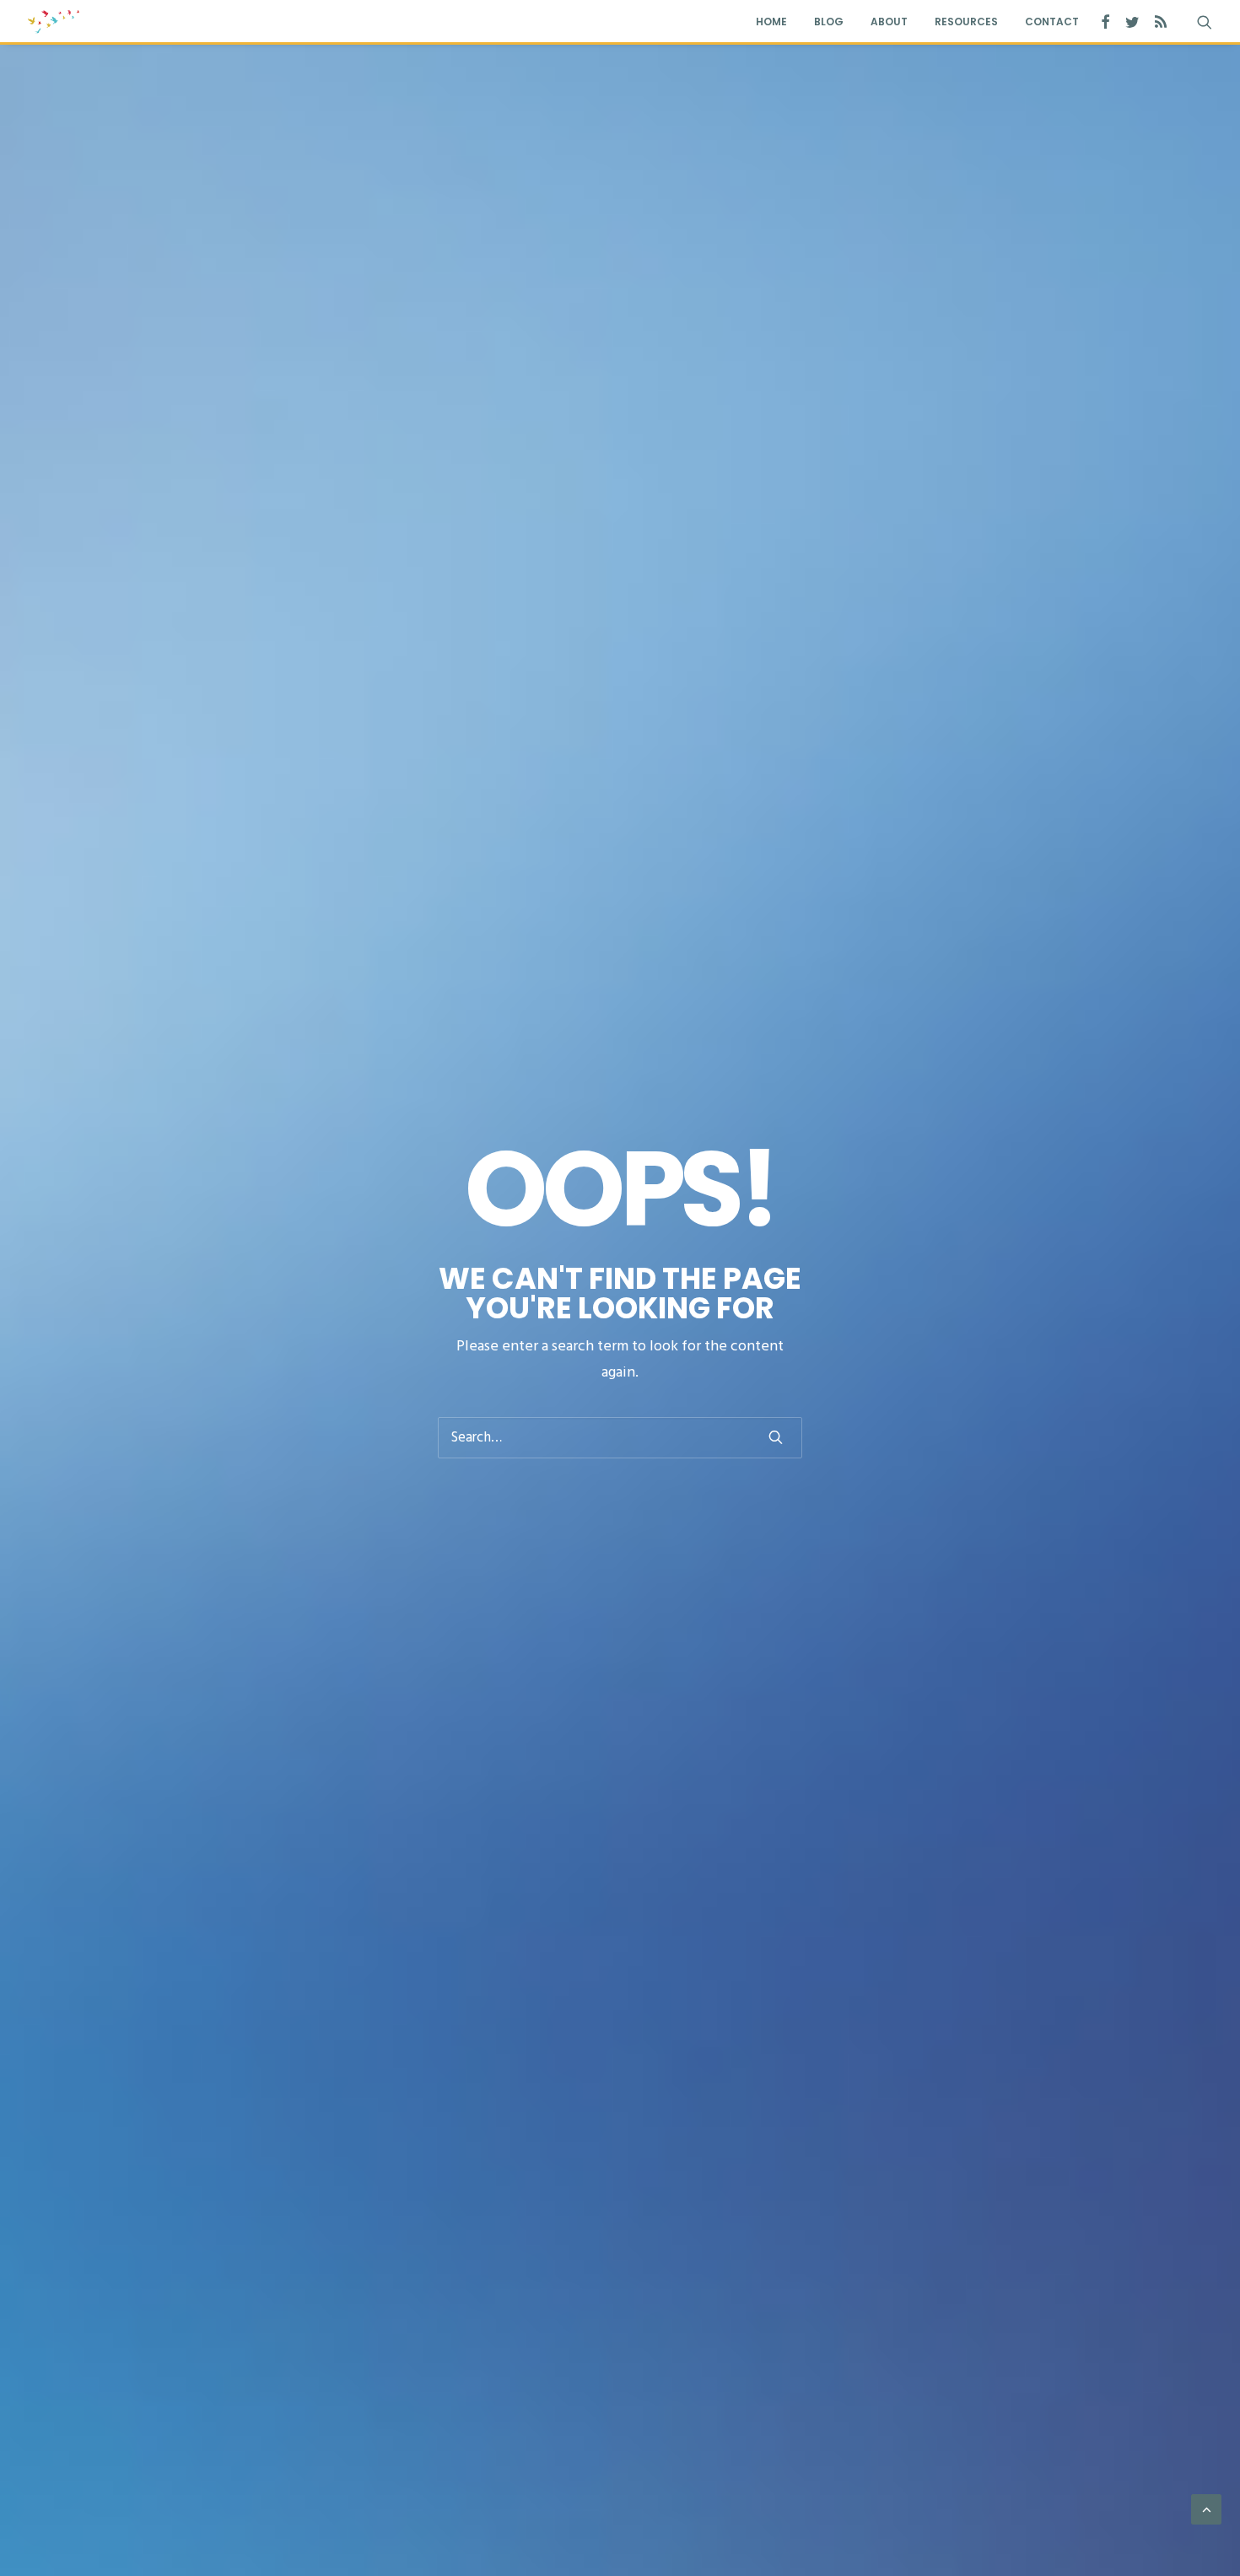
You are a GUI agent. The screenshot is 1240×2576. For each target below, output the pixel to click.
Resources (966, 22)
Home (771, 22)
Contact (1052, 22)
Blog (829, 22)
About (889, 22)
